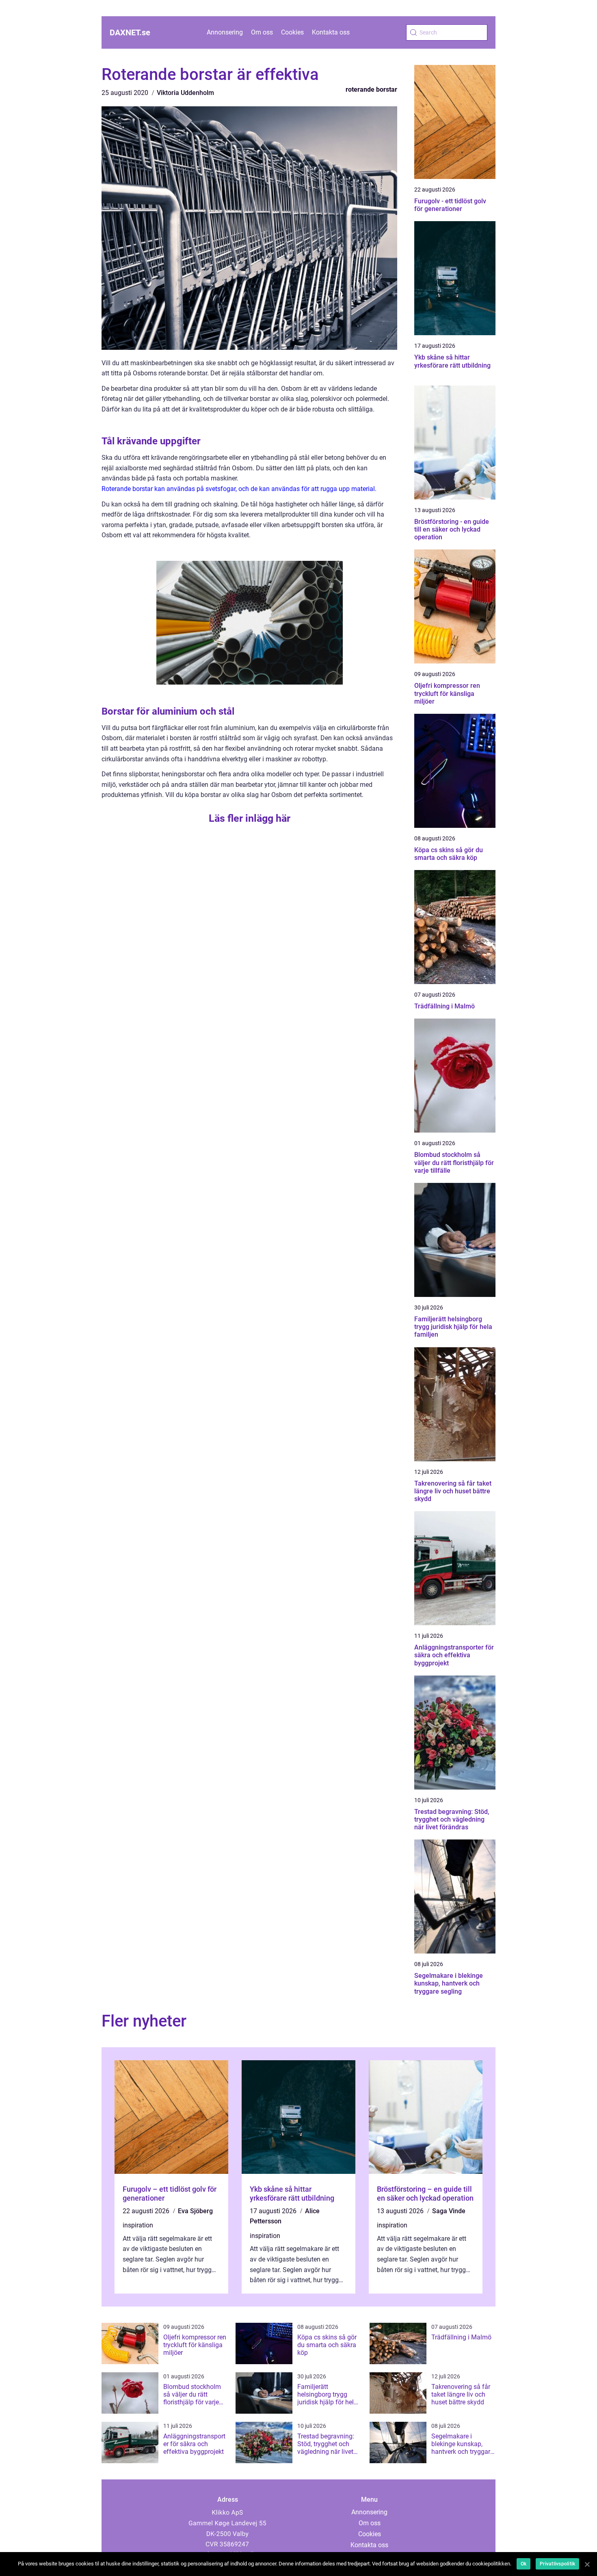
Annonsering (225, 32)
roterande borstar (371, 89)
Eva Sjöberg (195, 2211)
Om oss (262, 32)
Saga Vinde (449, 2211)
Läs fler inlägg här (250, 818)
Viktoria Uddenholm (185, 93)
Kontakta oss (331, 32)
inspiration (138, 2225)
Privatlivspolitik (557, 2564)
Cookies (292, 32)
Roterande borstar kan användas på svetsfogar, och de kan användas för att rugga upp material (238, 489)
